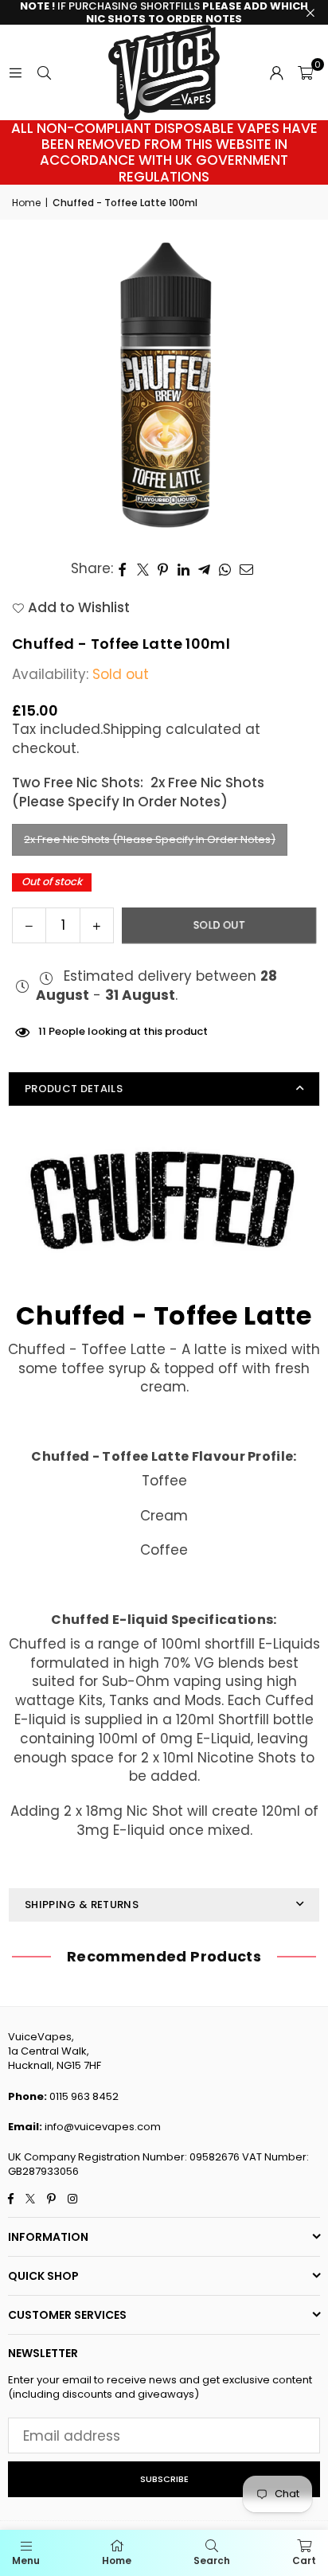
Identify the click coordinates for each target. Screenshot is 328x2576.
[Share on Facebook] (123, 569)
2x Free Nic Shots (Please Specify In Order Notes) (150, 839)
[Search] (44, 72)
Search (212, 2560)
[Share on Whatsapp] (225, 569)
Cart (304, 2560)
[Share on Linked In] (184, 569)
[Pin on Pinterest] (164, 569)
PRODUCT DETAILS (74, 1089)
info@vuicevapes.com (103, 2127)
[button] (305, 72)
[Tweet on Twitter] (143, 569)
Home (26, 203)
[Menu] (15, 72)
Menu (26, 2560)
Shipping (132, 729)
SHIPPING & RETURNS (82, 1905)
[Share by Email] (247, 569)
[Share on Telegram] (205, 569)
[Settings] (276, 72)
